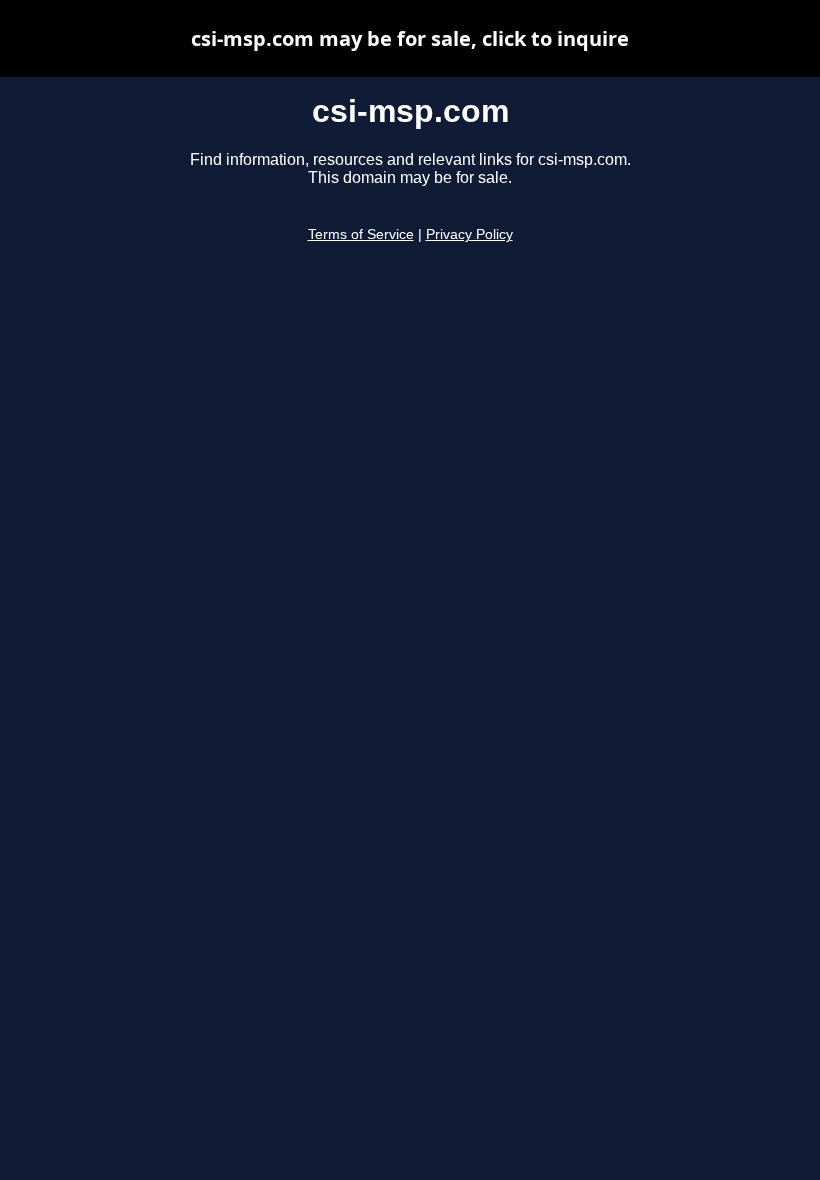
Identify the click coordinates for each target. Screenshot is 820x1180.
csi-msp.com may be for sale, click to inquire (410, 38)
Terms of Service (361, 234)
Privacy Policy (469, 234)
